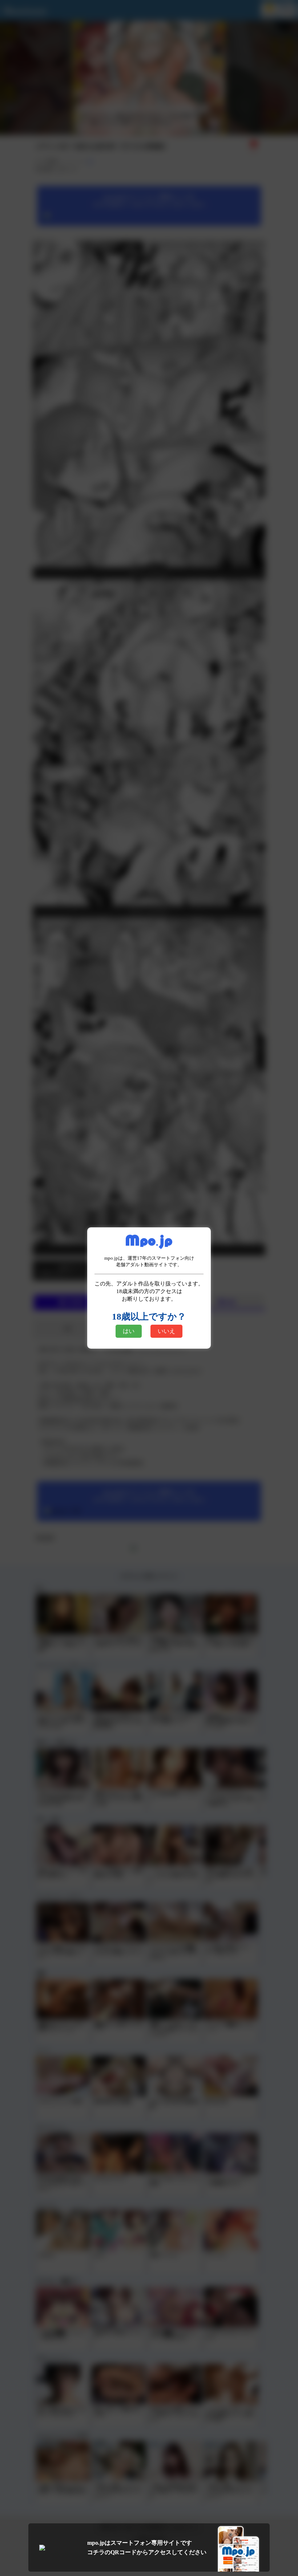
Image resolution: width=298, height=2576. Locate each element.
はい (129, 1331)
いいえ (166, 1331)
